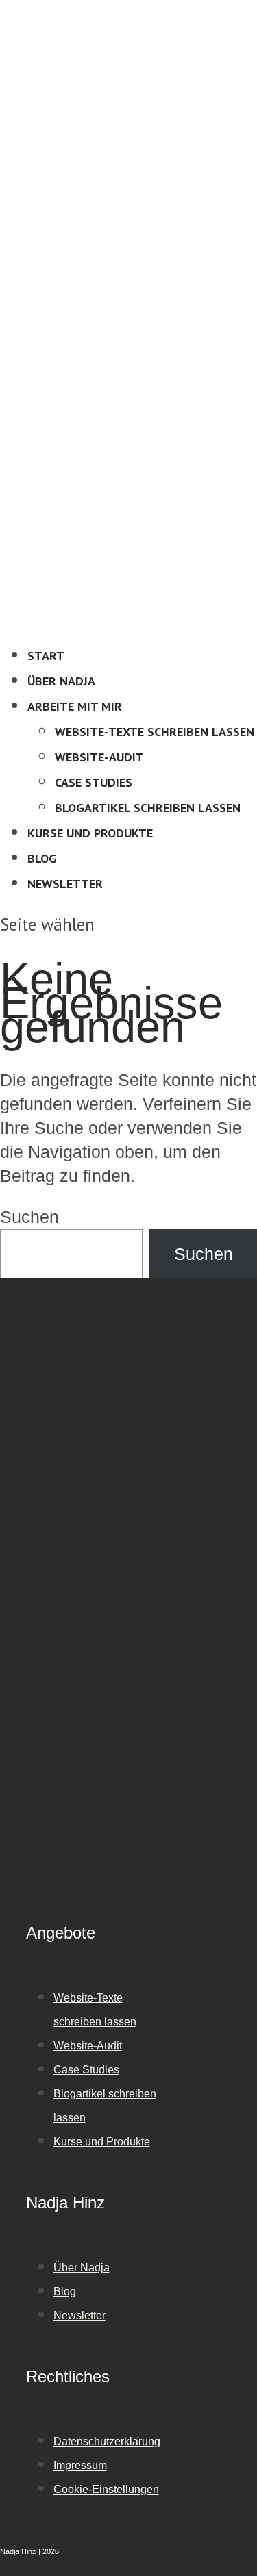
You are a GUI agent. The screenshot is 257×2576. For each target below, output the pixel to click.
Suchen (29, 1217)
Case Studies (94, 782)
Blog (42, 858)
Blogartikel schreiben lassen (148, 808)
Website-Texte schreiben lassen (155, 732)
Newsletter (65, 884)
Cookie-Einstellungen (106, 2489)
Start (46, 656)
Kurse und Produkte (90, 833)
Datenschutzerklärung (107, 2441)
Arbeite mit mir (75, 706)
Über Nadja (61, 681)
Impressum (80, 2465)
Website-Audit (99, 757)
